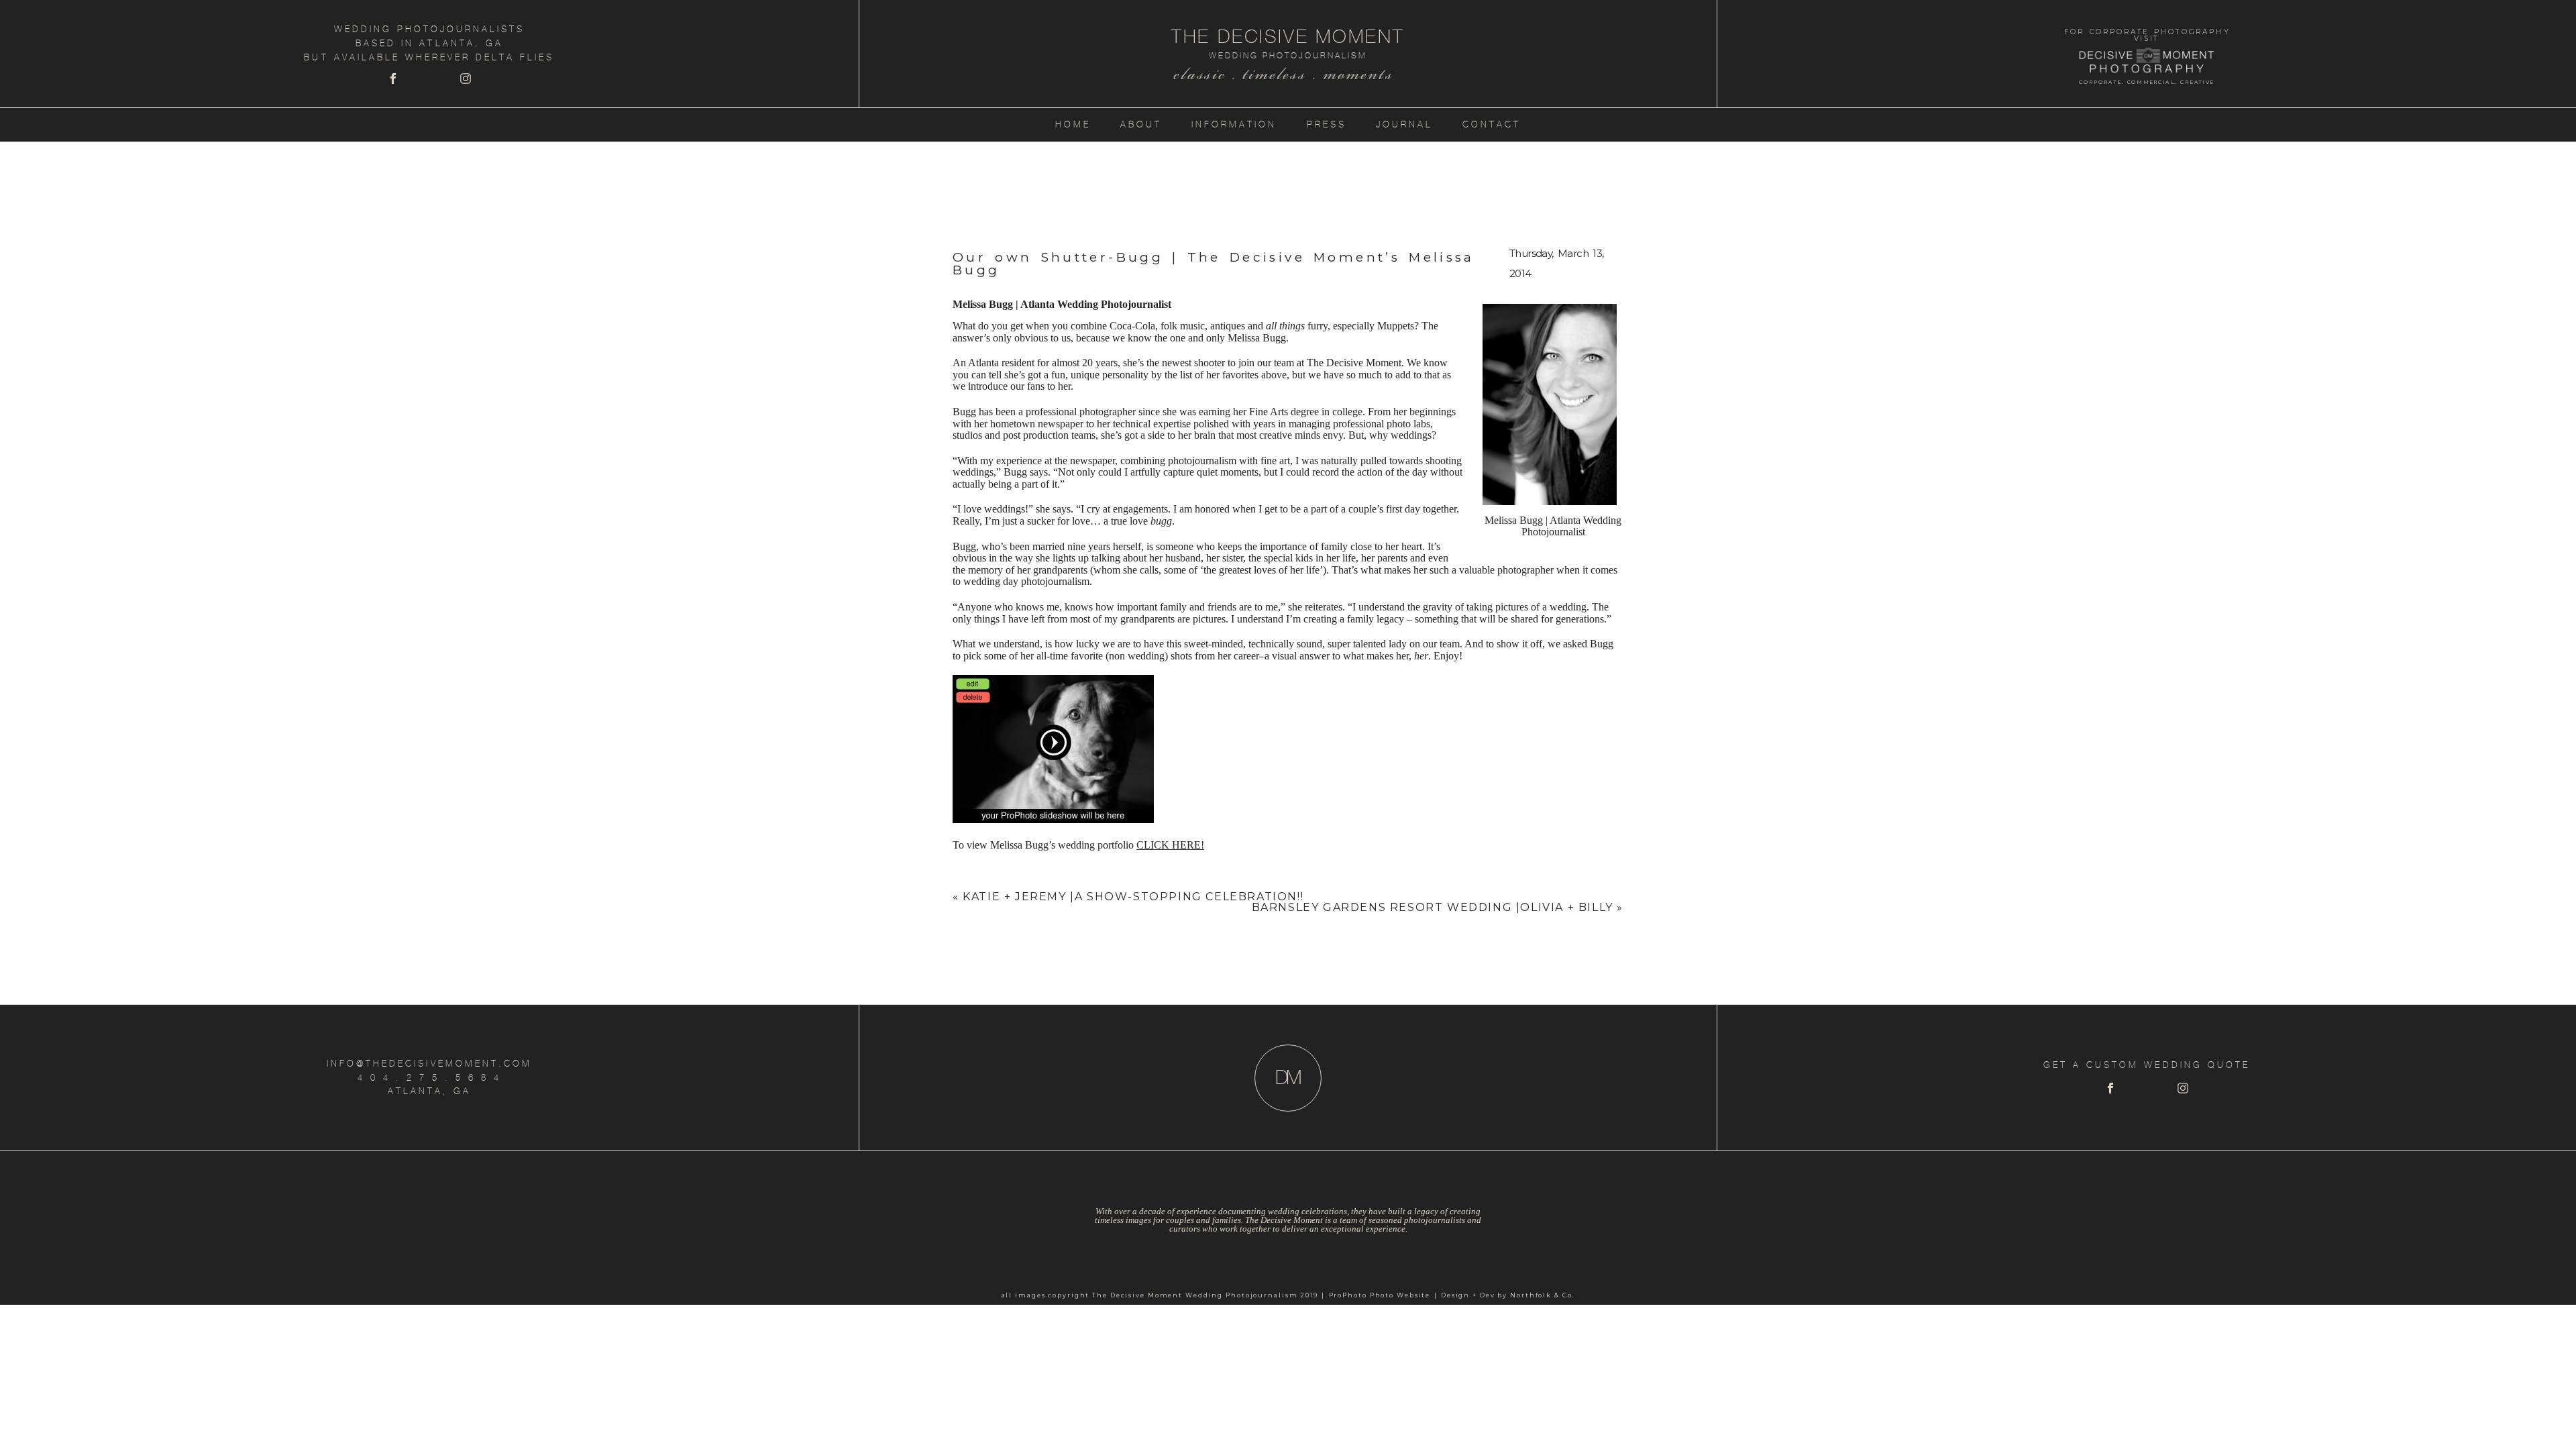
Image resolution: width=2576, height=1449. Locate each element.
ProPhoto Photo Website (1380, 1295)
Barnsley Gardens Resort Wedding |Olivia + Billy (1433, 907)
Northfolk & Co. (1542, 1295)
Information (1234, 124)
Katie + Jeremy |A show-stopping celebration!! (1133, 897)
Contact (1492, 124)
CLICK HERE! (1170, 845)
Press (1327, 124)
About (1141, 124)
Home (1073, 124)
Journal (1404, 124)
